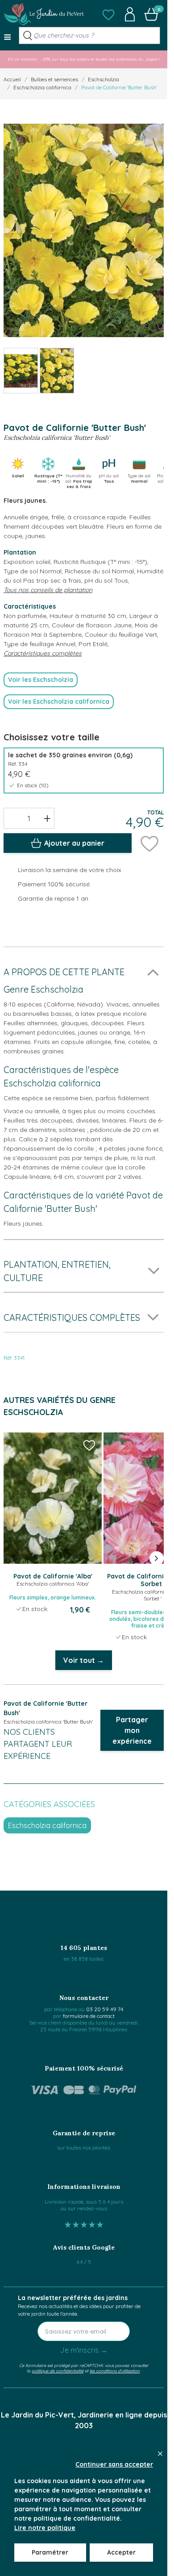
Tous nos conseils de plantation (48, 590)
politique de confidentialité (58, 2371)
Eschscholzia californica (42, 87)
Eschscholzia (104, 79)
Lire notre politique (45, 2528)
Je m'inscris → (84, 2350)
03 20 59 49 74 (105, 2009)
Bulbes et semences (54, 79)
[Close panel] (160, 2454)
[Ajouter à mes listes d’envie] (149, 843)
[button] (108, 14)
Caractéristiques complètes (43, 653)
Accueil (12, 79)
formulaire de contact (89, 2016)
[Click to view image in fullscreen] (84, 231)
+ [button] (47, 818)
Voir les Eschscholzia (41, 680)
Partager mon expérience (132, 1730)
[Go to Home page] (44, 14)
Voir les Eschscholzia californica (59, 701)
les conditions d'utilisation (115, 2371)
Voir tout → (84, 1660)
